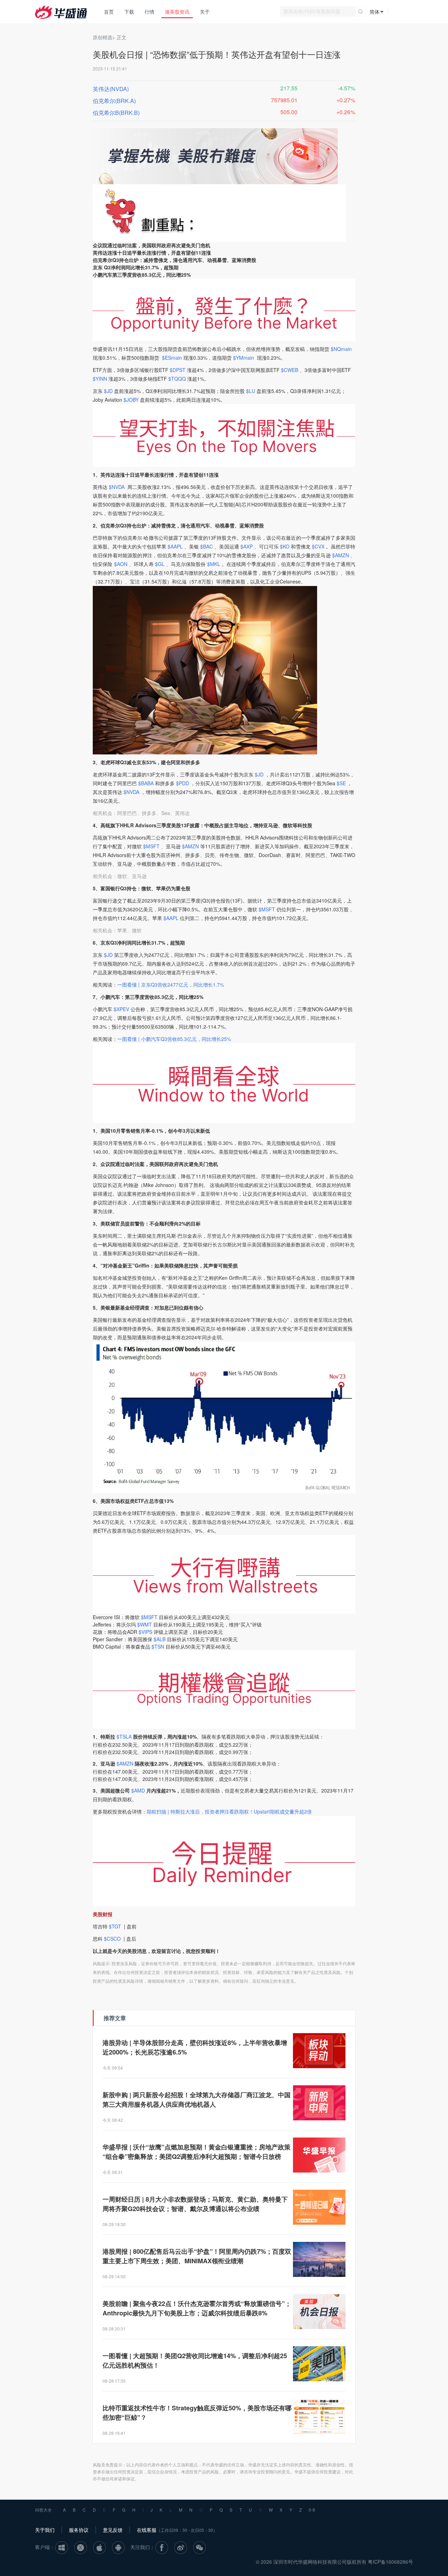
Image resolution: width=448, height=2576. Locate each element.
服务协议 (79, 2530)
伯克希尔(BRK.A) (114, 101)
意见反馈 (113, 2530)
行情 (149, 12)
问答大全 (43, 2510)
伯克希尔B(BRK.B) (116, 113)
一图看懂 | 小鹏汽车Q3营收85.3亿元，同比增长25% (174, 1039)
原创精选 (103, 37)
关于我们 (45, 2530)
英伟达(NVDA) (111, 89)
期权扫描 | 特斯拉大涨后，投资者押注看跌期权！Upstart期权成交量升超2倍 (229, 1811)
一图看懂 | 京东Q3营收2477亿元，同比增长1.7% (171, 985)
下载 (129, 12)
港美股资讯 (177, 12)
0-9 (312, 2510)
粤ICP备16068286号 (390, 2562)
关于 (205, 12)
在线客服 (147, 2530)
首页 (109, 12)
